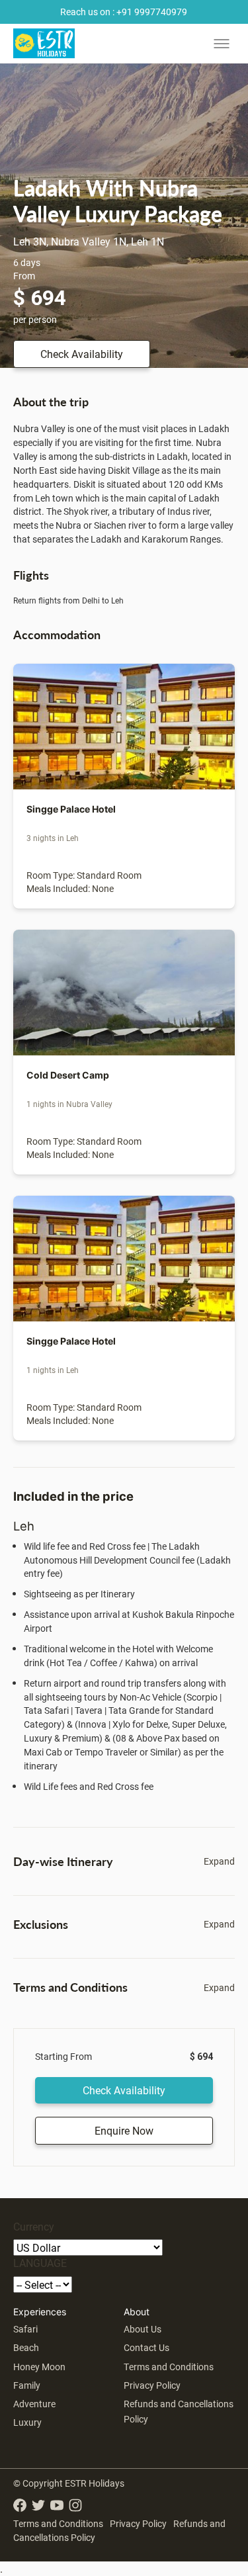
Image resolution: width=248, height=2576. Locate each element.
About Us (143, 2329)
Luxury (27, 2422)
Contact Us (146, 2347)
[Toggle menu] (222, 44)
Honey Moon (39, 2367)
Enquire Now (124, 2130)
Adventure (34, 2404)
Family (27, 2385)
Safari (25, 2329)
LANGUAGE (40, 2263)
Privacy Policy (152, 2385)
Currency (34, 2226)
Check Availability (82, 354)
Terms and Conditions (169, 2367)
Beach (26, 2347)
